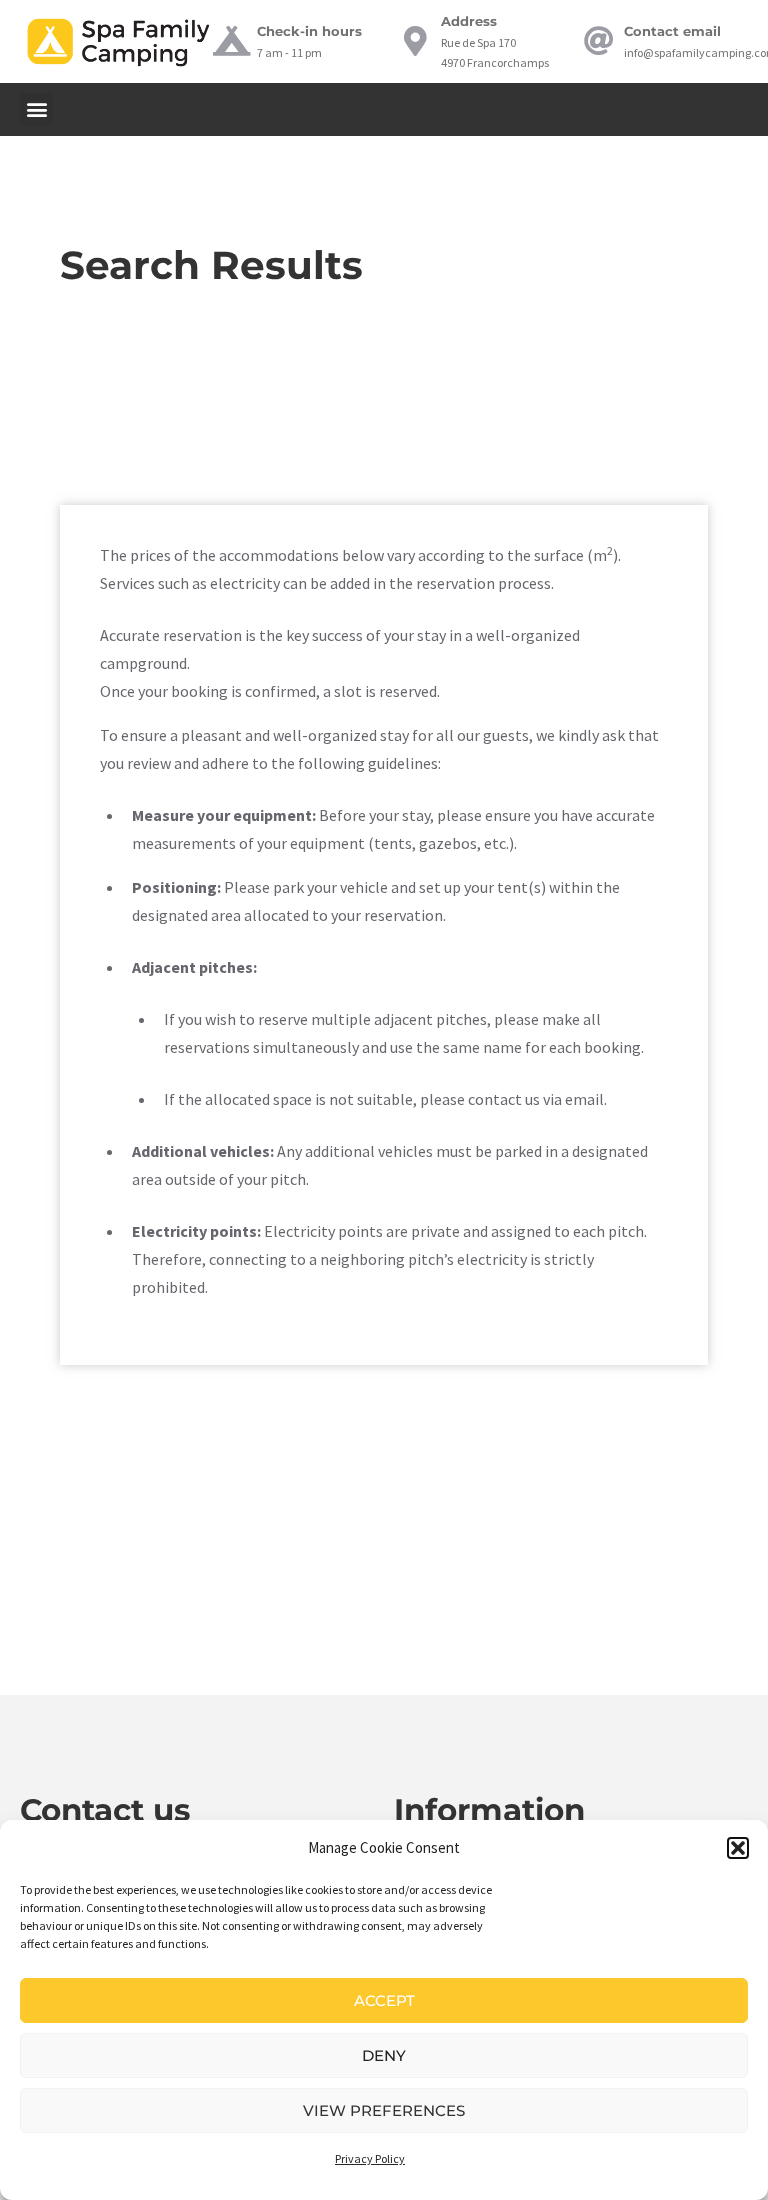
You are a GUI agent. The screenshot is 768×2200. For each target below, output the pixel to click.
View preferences (384, 2110)
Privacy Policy (370, 2158)
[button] (738, 1848)
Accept (384, 2000)
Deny (384, 2055)
